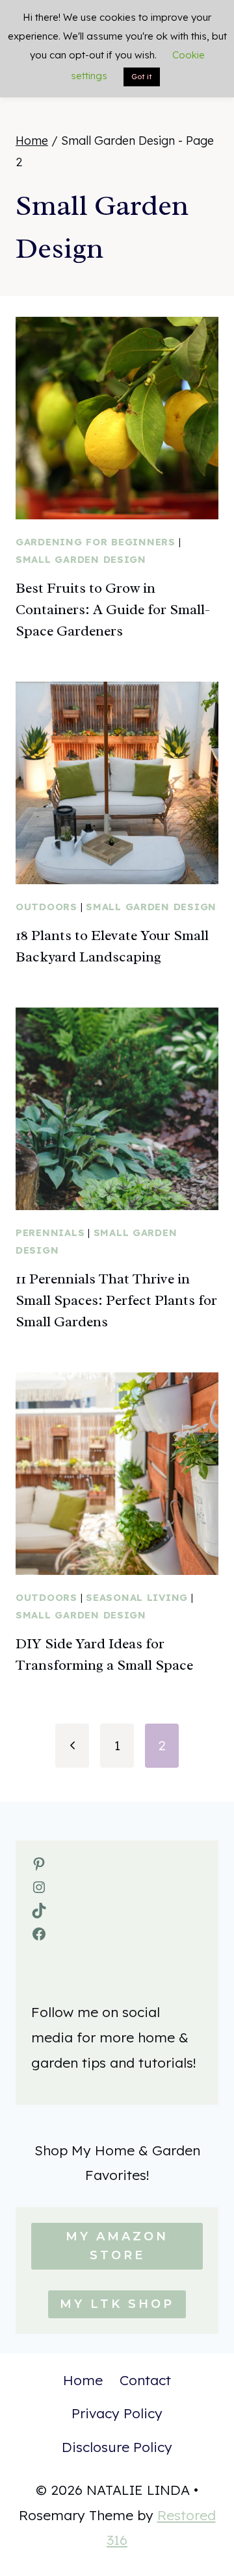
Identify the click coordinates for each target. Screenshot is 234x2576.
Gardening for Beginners (96, 542)
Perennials (50, 1232)
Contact (145, 2380)
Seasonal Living (137, 1597)
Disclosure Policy (117, 2447)
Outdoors (46, 907)
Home (83, 2380)
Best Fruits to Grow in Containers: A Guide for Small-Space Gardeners (113, 610)
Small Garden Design (81, 559)
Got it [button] (142, 77)
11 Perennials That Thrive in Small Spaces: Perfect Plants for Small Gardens (116, 1300)
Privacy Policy (117, 2413)
